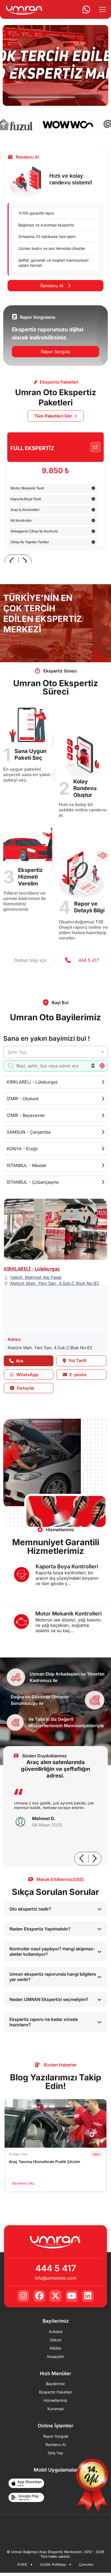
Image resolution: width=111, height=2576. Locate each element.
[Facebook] (39, 2296)
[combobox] (55, 1052)
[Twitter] (55, 2296)
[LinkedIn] (88, 2296)
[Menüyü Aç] (104, 9)
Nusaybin (55, 2357)
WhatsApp (27, 1375)
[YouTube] (72, 2296)
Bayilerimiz (55, 2384)
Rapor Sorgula (55, 352)
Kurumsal (55, 2409)
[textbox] (55, 1052)
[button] (10, 67)
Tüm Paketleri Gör (53, 416)
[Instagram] (23, 2296)
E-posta (77, 1375)
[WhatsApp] (84, 9)
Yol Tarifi (77, 1361)
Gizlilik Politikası (53, 2565)
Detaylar (25, 1388)
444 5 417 (56, 2268)
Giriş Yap (55, 2453)
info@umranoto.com (55, 2278)
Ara (19, 1361)
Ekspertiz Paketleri (55, 2392)
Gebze (56, 2340)
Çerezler (86, 2565)
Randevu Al (53, 286)
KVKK (22, 2565)
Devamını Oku (23, 2183)
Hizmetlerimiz (55, 2400)
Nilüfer (56, 2348)
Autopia (56, 2332)
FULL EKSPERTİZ (32, 448)
